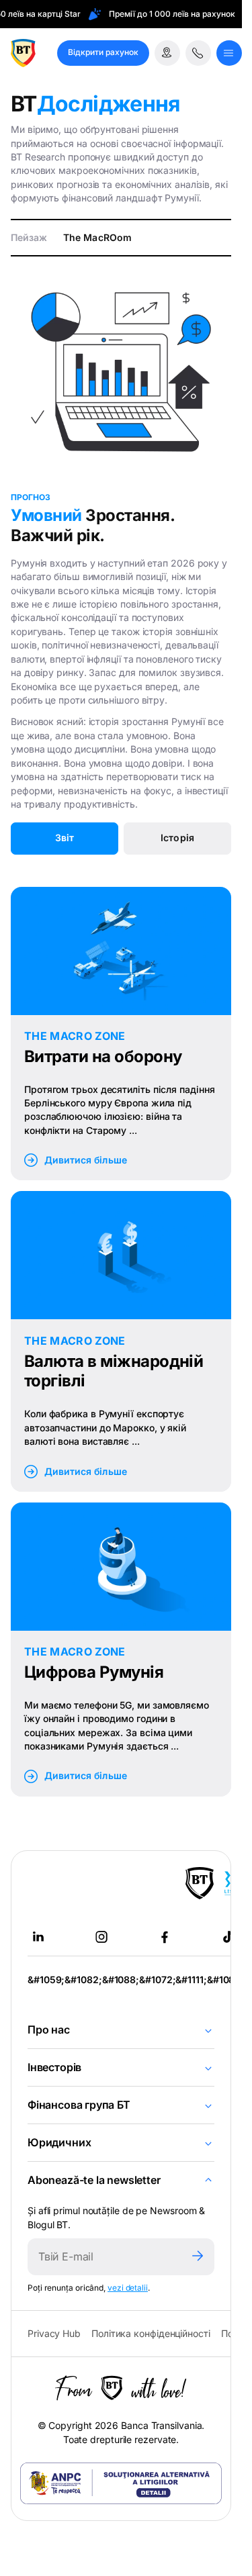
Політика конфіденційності (151, 2333)
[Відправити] (198, 2257)
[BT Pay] (200, 1883)
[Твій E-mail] (104, 2257)
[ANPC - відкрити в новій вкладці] (121, 2483)
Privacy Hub (54, 2333)
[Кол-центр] (198, 53)
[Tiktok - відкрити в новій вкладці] (228, 1937)
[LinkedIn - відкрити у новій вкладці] (38, 1937)
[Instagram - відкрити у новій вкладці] (101, 1937)
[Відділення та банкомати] (167, 53)
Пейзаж (29, 237)
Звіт (65, 838)
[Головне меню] (229, 53)
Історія (177, 838)
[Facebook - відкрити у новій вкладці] (165, 1937)
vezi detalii (128, 2288)
